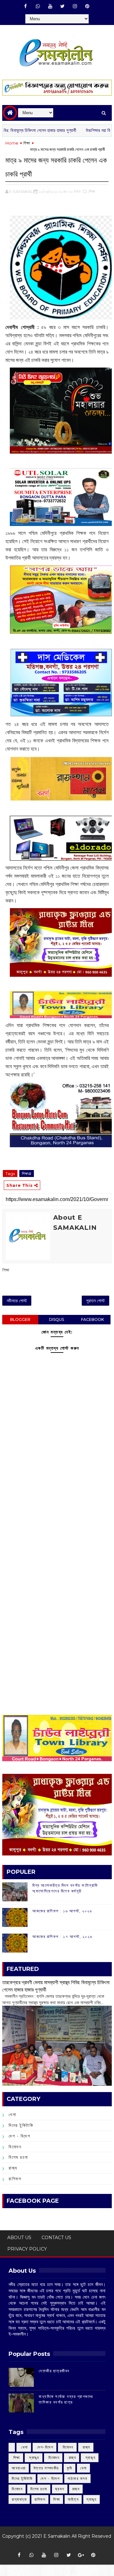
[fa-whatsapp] (38, 6)
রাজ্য (13, 2168)
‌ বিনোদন (67, 2447)
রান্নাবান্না (19, 2499)
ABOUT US (19, 2238)
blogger (20, 1319)
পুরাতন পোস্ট (95, 1301)
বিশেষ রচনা (18, 2157)
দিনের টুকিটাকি (21, 2125)
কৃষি (70, 2468)
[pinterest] (87, 6)
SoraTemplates (55, 2545)
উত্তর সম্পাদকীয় (46, 2468)
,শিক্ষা (92, 191)
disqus (57, 1319)
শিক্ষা (27, 143)
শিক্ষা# (27, 1173)
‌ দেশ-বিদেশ (45, 2447)
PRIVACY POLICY (27, 2249)
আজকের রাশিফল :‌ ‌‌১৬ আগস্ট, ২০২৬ (62, 1911)
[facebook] (25, 6)
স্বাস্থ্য (92, 2499)
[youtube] (50, 6)
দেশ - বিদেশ (19, 2136)
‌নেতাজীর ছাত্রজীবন (54, 2371)
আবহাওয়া (19, 2468)
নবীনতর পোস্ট (17, 1301)
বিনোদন (15, 2147)
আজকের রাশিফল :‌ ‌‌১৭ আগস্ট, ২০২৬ (62, 1936)
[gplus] (81, 2555)
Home (12, 143)
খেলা (12, 2115)
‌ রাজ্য (86, 2447)
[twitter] (62, 6)
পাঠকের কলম (77, 2478)
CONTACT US (56, 2238)
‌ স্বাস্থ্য (34, 2458)
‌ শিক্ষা (16, 2458)
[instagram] (75, 6)
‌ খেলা (24, 2447)
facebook (92, 1319)
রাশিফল (15, 2179)
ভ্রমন (60, 2489)
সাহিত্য (73, 2499)
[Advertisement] (57, 1519)
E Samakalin (57, 2536)
